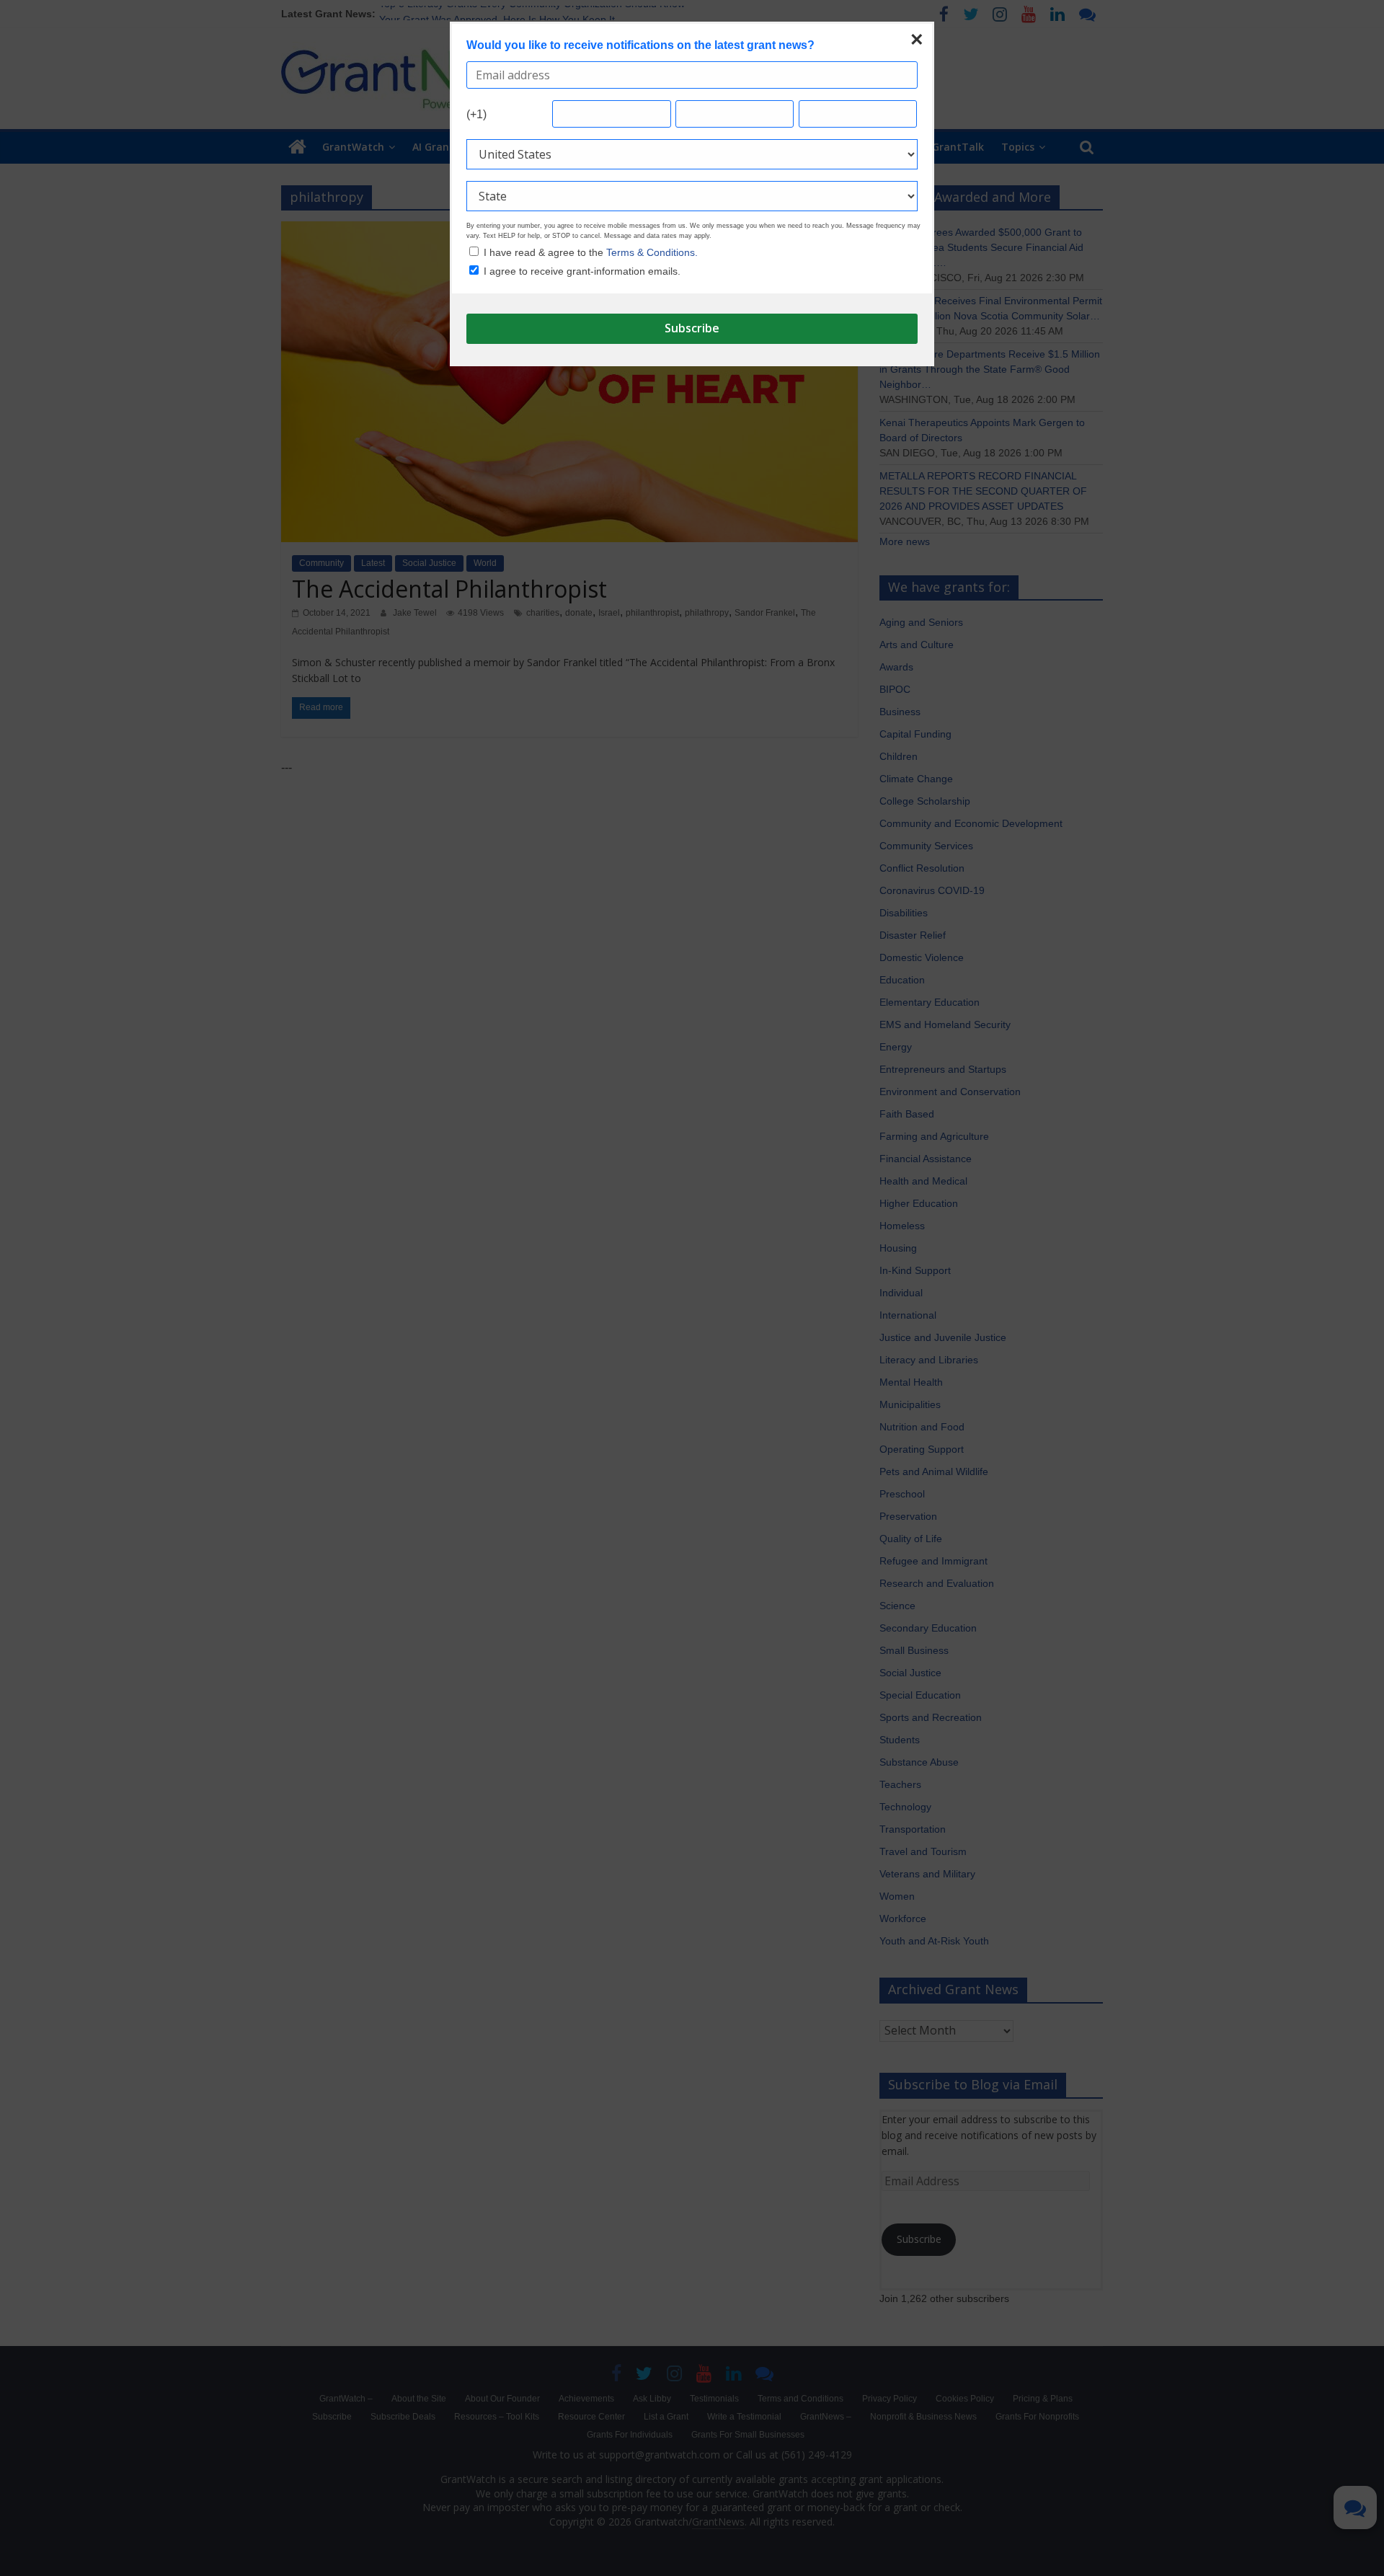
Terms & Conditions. (652, 252)
